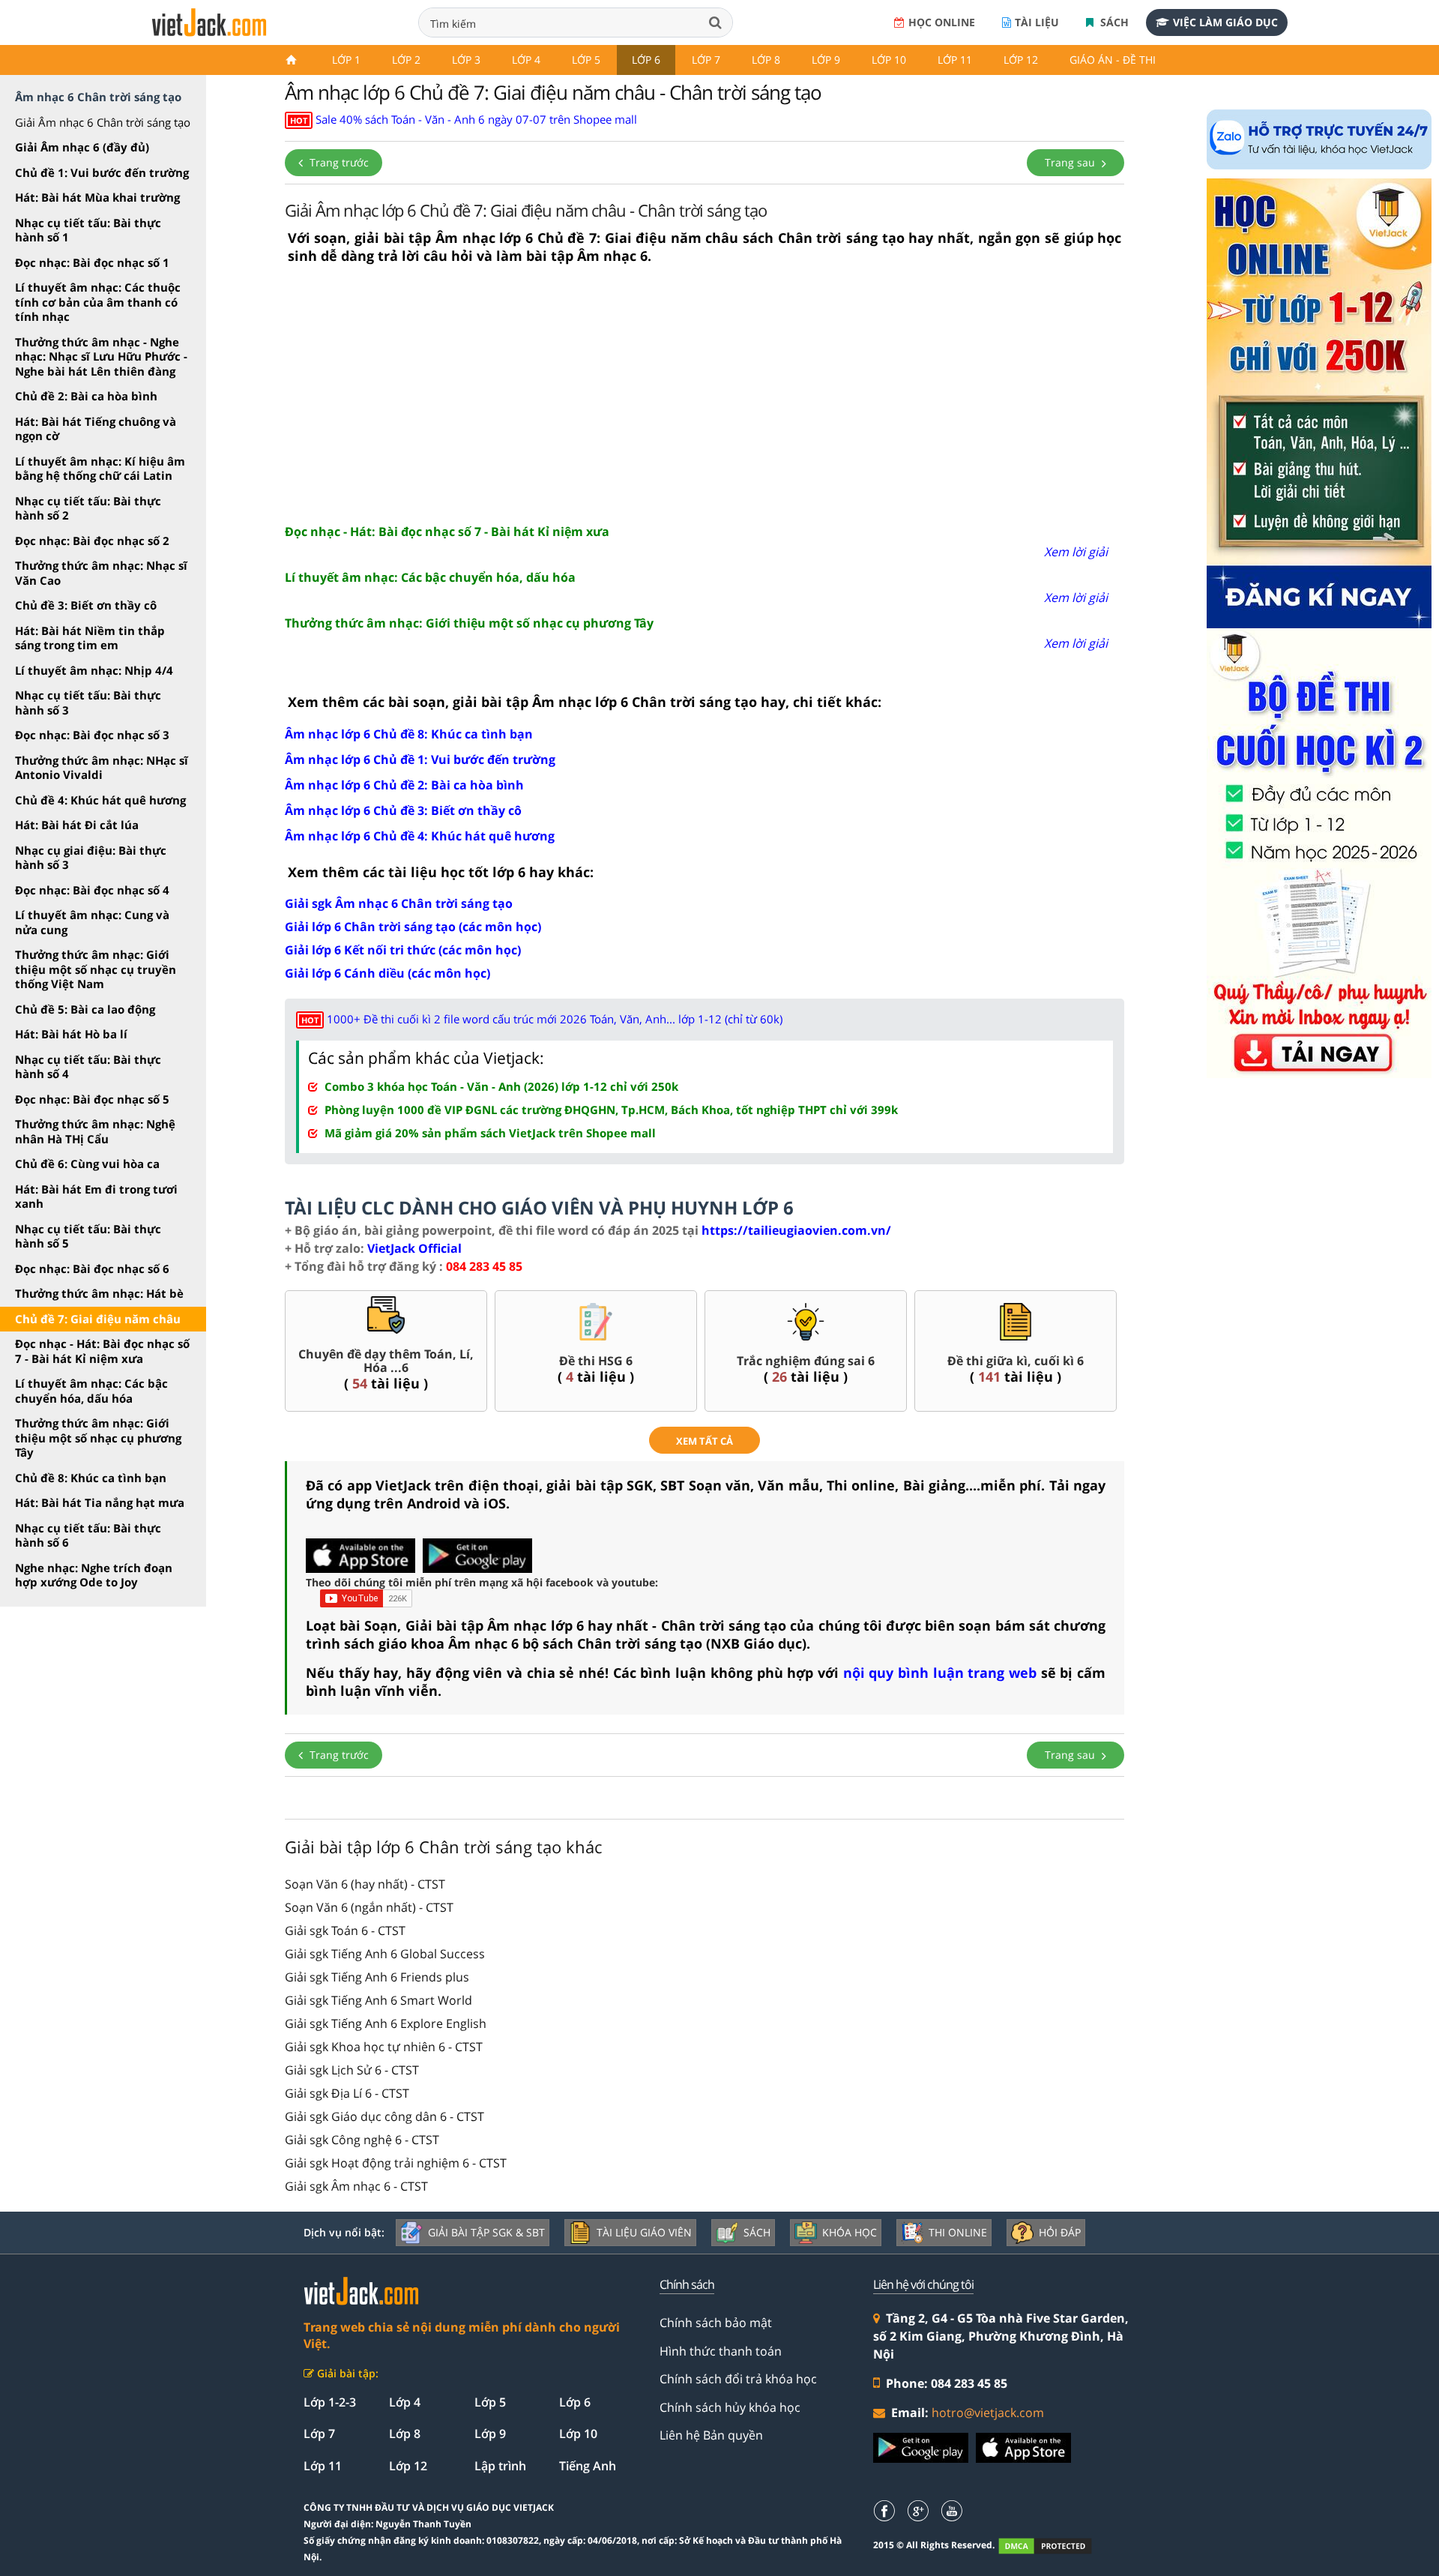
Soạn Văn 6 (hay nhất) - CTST (365, 1884)
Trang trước (338, 162)
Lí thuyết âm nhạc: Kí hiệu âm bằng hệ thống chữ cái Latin (100, 469)
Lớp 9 (826, 60)
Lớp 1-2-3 (330, 2402)
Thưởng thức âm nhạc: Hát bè (99, 1293)
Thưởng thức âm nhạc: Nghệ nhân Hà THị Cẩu (95, 1131)
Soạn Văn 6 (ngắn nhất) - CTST (369, 1907)
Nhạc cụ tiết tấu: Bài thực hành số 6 (88, 1535)
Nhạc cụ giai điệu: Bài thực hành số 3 (91, 858)
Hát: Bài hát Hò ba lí (71, 1034)
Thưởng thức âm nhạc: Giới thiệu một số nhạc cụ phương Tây (98, 1438)
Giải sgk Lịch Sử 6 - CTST (352, 2070)
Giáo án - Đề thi (1113, 60)
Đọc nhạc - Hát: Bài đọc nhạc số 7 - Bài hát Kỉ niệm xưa (102, 1351)
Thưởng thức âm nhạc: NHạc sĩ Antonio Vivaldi (102, 768)
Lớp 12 (1021, 60)
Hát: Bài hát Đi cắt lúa (77, 825)
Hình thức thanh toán (721, 2351)
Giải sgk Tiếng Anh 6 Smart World (378, 2000)
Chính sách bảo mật (716, 2323)
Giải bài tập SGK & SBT (486, 2232)
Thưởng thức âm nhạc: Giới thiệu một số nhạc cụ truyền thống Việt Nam (96, 969)
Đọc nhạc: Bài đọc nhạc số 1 (92, 262)
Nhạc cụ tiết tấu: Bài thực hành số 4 (88, 1067)
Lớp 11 (955, 60)
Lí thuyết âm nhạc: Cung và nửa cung (92, 922)
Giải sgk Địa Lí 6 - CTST (347, 2093)
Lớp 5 (586, 60)
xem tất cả (705, 1441)
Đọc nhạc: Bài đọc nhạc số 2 (92, 541)
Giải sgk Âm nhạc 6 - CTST (356, 2186)
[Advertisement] (705, 394)
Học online (942, 22)
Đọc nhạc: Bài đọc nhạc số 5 (92, 1099)
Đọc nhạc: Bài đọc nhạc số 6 (92, 1269)
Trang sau (1071, 162)
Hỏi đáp (1060, 2232)
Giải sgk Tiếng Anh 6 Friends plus (377, 1977)
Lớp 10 (889, 60)
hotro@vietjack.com (988, 2413)
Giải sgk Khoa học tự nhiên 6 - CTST (384, 2047)
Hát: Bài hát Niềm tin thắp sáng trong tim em (90, 638)
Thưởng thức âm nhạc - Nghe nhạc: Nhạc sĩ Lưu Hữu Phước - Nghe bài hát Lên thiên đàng (101, 356)
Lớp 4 (526, 60)
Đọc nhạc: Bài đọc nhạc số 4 (92, 890)
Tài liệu (1037, 22)
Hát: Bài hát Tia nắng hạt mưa (100, 1502)
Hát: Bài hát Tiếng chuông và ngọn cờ (96, 429)
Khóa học (850, 2232)
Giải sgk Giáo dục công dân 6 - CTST (384, 2116)
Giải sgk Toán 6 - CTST (345, 1931)
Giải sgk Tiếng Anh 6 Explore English (386, 2023)
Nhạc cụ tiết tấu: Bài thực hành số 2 (88, 508)
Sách (1113, 22)
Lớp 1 (346, 60)
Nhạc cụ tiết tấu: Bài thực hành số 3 (88, 702)
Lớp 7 (706, 60)
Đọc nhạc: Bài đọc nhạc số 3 (92, 735)
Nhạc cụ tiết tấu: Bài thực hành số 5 (88, 1236)
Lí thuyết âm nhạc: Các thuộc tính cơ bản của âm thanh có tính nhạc (98, 302)
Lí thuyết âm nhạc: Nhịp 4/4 (94, 670)
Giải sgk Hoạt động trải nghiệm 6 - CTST (396, 2163)
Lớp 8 (766, 60)
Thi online (958, 2232)
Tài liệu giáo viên (644, 2232)
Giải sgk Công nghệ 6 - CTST (362, 2140)
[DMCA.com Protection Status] (1053, 2546)
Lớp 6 (646, 60)
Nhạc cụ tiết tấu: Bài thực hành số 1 (88, 230)
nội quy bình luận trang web (940, 1673)
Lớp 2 (406, 60)
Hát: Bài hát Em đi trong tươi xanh (96, 1197)
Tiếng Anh (588, 2466)
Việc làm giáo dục (1225, 22)
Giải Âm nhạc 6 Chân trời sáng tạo (103, 122)
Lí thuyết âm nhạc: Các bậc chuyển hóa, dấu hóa (91, 1391)
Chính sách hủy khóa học (730, 2407)
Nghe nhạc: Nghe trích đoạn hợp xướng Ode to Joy (94, 1575)
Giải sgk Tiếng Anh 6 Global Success (385, 1954)
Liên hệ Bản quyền (711, 2435)
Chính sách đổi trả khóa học (738, 2379)
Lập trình (500, 2466)
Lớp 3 (466, 60)
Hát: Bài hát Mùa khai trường (97, 197)
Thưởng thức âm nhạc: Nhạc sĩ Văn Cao (101, 573)
